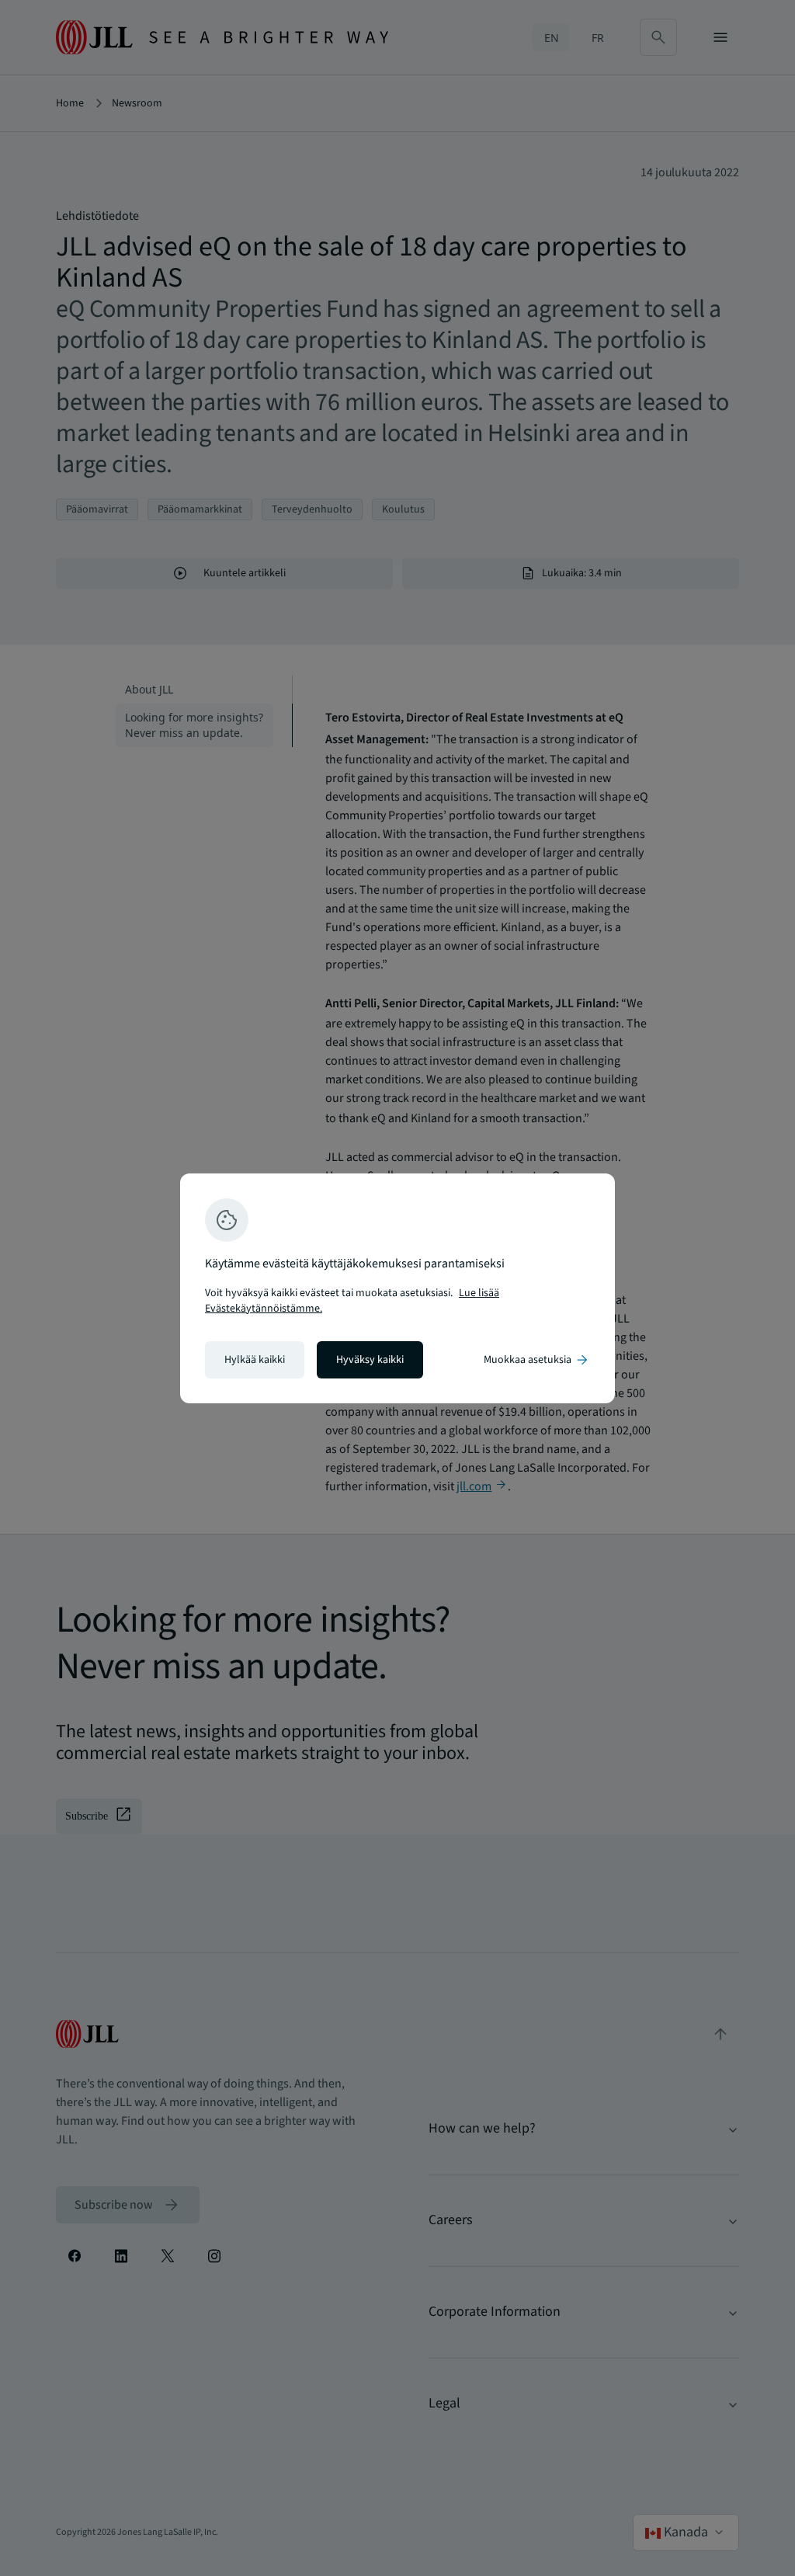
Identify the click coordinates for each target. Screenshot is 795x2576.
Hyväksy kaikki (370, 1360)
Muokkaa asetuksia (537, 1360)
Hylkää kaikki (255, 1360)
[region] (397, 1288)
